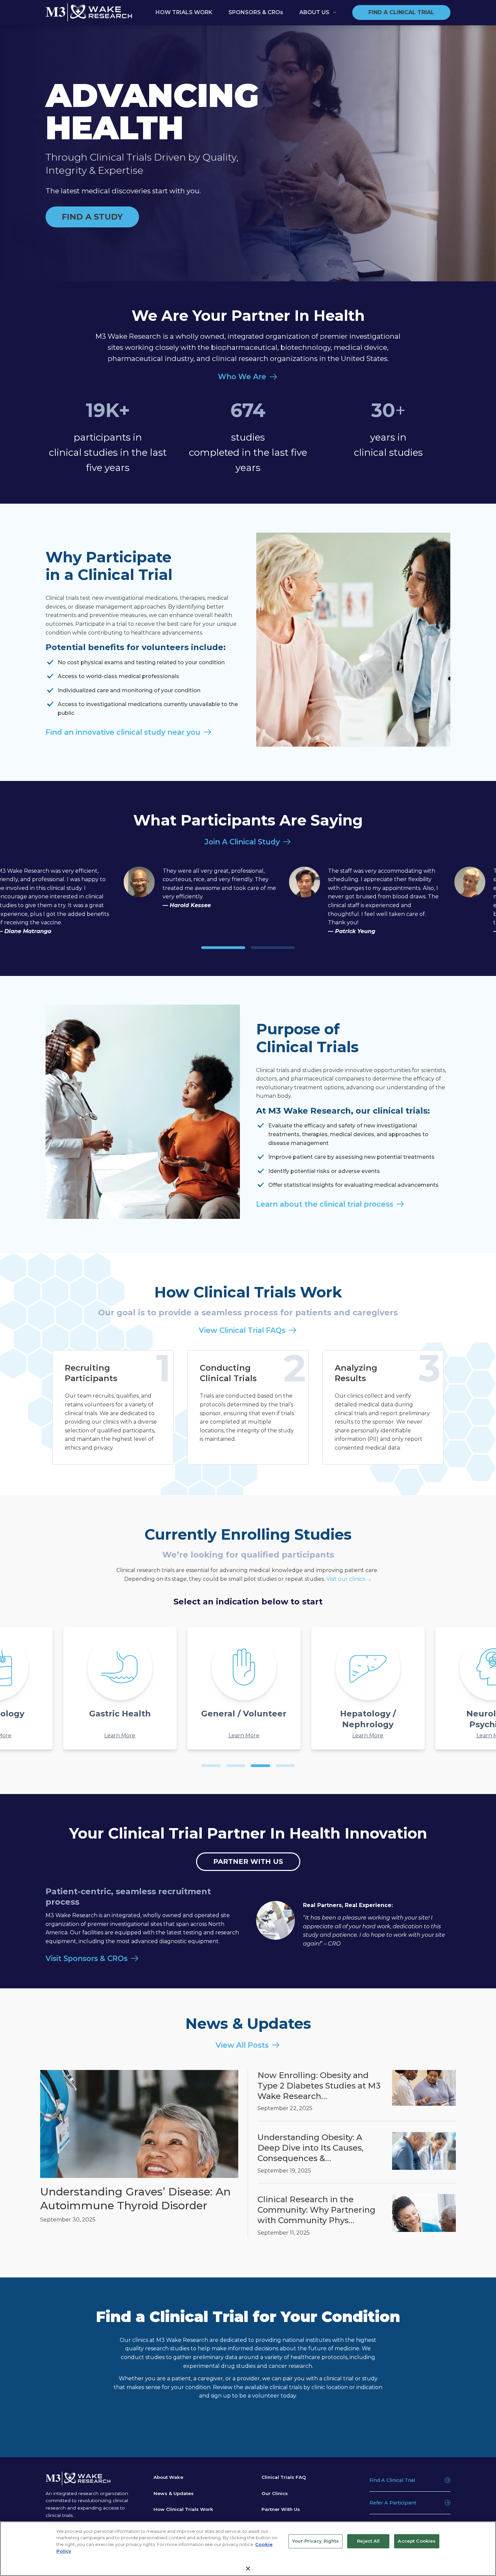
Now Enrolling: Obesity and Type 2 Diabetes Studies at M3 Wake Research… (319, 2085)
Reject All (368, 2541)
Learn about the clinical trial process (325, 1204)
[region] (248, 2549)
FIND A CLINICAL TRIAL (401, 12)
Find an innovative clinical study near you (123, 732)
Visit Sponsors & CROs (87, 1958)
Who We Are (242, 376)
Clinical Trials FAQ (284, 2477)
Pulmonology (149, 1714)
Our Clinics (275, 2493)
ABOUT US (314, 12)
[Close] (248, 2569)
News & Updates (174, 2493)
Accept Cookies (417, 2541)
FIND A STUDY (92, 217)
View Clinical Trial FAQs (242, 1330)
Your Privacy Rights (315, 2541)
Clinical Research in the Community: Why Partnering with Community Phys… (316, 2210)
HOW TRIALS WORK (184, 12)
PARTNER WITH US (248, 1861)
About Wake (168, 2477)
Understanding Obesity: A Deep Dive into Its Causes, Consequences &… (310, 2148)
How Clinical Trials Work (183, 2509)
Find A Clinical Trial (392, 2480)
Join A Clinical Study (242, 842)
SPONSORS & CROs (256, 12)
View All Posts (242, 2045)
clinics (141, 2340)
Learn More (25, 1735)
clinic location (330, 2387)
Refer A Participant (393, 2503)
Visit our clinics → (349, 1579)
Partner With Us (281, 2509)
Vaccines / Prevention (397, 1714)
